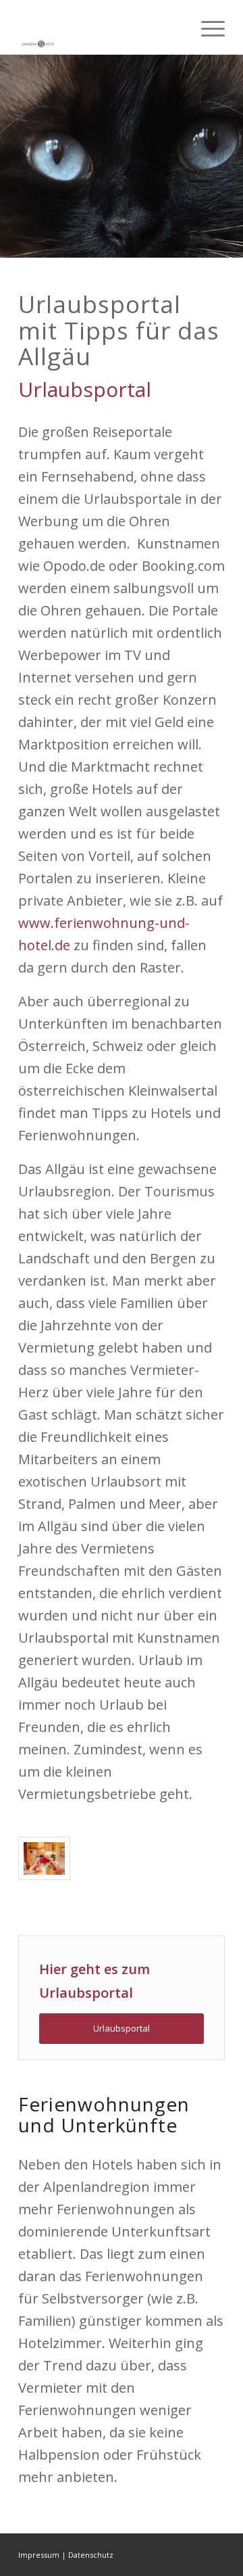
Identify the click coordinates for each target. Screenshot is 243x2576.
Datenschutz (91, 2555)
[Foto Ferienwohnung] (44, 1859)
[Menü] (206, 27)
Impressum (39, 2555)
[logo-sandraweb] (101, 27)
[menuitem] (206, 27)
